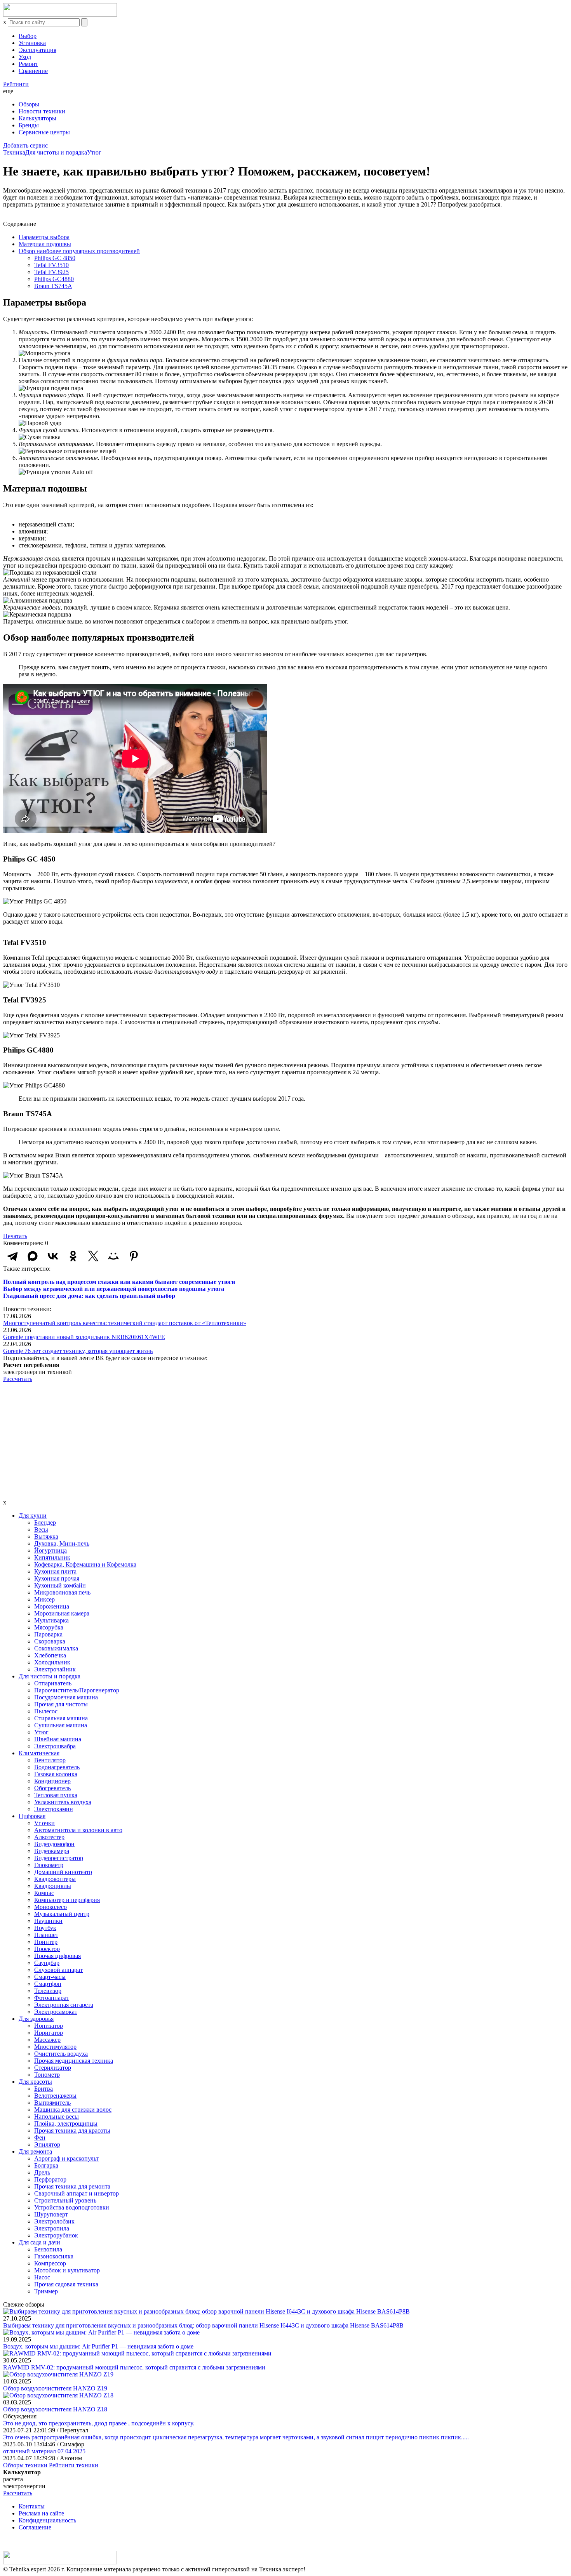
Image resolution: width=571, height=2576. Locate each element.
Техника (14, 152)
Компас (44, 1893)
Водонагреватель (57, 1767)
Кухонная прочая (57, 1578)
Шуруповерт (51, 2214)
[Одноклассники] (73, 1256)
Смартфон (48, 1984)
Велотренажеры (55, 2096)
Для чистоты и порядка (56, 152)
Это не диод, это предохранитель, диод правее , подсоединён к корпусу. (99, 2423)
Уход (25, 57)
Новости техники (42, 111)
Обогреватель (52, 1788)
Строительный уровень (65, 2200)
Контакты (32, 2506)
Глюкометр (49, 1865)
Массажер (47, 2040)
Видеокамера (52, 1851)
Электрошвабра (55, 1746)
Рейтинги (16, 84)
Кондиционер (52, 1781)
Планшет (46, 1935)
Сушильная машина (61, 1725)
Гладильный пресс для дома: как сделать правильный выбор (89, 1296)
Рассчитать (18, 1379)
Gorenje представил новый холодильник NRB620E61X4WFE (84, 1337)
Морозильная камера (62, 1613)
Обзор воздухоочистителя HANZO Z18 (55, 2409)
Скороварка (50, 1641)
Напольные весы (57, 2117)
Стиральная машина (61, 1718)
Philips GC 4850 (55, 258)
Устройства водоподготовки (72, 2207)
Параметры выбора (44, 237)
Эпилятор (47, 2144)
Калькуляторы (37, 118)
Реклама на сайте (41, 2513)
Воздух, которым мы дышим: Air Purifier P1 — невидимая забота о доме (98, 2346)
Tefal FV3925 (51, 272)
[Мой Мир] (113, 1256)
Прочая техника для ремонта (72, 2186)
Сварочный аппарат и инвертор (77, 2193)
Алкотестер (49, 1837)
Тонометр (47, 2075)
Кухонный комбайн (60, 1585)
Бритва (44, 2089)
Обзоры (29, 104)
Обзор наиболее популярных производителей (79, 251)
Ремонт (28, 64)
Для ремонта (35, 2151)
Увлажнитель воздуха (63, 1802)
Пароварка (48, 1634)
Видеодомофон (54, 1844)
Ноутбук (45, 1928)
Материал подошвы (45, 244)
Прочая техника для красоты (72, 2130)
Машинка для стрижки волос (73, 2110)
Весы (41, 1529)
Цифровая (32, 1816)
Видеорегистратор (59, 1858)
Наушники (48, 1921)
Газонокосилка (54, 2256)
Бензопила (48, 2249)
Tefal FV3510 (51, 265)
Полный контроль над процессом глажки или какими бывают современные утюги (119, 1282)
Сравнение (33, 71)
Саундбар (47, 1963)
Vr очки (44, 1823)
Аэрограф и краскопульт (66, 2158)
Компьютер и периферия (67, 1900)
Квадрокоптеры (55, 1879)
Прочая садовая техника (66, 2284)
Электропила (52, 2228)
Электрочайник (55, 1669)
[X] (93, 1256)
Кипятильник (52, 1557)
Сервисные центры (44, 132)
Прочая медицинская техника (74, 2061)
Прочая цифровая (57, 1956)
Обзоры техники (25, 2465)
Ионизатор (49, 2026)
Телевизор (48, 1991)
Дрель (42, 2172)
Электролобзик (54, 2221)
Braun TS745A (53, 286)
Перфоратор (50, 2179)
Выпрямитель (52, 2103)
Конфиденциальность (47, 2520)
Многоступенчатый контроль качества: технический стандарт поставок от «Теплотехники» (125, 1323)
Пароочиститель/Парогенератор (77, 1690)
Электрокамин (54, 1809)
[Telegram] (12, 1256)
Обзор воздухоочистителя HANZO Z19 (55, 2388)
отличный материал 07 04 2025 (44, 2451)
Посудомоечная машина (66, 1697)
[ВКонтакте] (53, 1256)
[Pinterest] (134, 1256)
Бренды (29, 125)
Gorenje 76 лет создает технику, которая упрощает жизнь (78, 1351)
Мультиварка (51, 1620)
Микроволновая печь (62, 1592)
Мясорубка (49, 1627)
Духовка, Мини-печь (62, 1543)
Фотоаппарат (52, 1998)
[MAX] (33, 1256)
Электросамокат (56, 2012)
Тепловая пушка (56, 1795)
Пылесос (46, 1711)
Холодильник (52, 1662)
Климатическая (39, 1753)
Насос (42, 2277)
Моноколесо (50, 1907)
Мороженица (52, 1606)
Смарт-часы (50, 1977)
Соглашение (35, 2527)
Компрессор (50, 2263)
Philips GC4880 (54, 279)
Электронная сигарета (64, 2005)
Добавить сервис (25, 145)
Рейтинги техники (74, 2465)
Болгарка (46, 2165)
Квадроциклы (53, 1886)
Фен (40, 2137)
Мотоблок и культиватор (67, 2270)
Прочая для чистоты (61, 1704)
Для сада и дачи (39, 2242)
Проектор (47, 1949)
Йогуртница (50, 1550)
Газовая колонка (56, 1774)
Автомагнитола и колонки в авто (78, 1830)
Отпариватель (53, 1683)
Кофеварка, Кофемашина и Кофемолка (85, 1564)
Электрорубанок (56, 2235)
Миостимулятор (55, 2047)
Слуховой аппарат (58, 1970)
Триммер (46, 2291)
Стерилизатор (53, 2068)
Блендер (45, 1522)
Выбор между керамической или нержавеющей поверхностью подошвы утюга (114, 1289)
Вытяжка (46, 1536)
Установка (32, 43)
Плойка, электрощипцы (66, 2124)
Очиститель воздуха (61, 2054)
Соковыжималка (56, 1648)
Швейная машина (58, 1739)
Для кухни (33, 1516)
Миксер (44, 1599)
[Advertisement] (285, 1441)
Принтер (46, 1942)
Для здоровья (36, 2019)
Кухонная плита (55, 1571)
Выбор (28, 36)
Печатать (15, 1236)
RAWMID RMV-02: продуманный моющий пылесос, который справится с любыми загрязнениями (134, 2367)
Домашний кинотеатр (63, 1872)
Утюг (94, 152)
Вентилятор (50, 1760)
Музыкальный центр (62, 1914)
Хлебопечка (50, 1655)
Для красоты (35, 2082)
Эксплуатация (37, 50)
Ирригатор (49, 2033)
